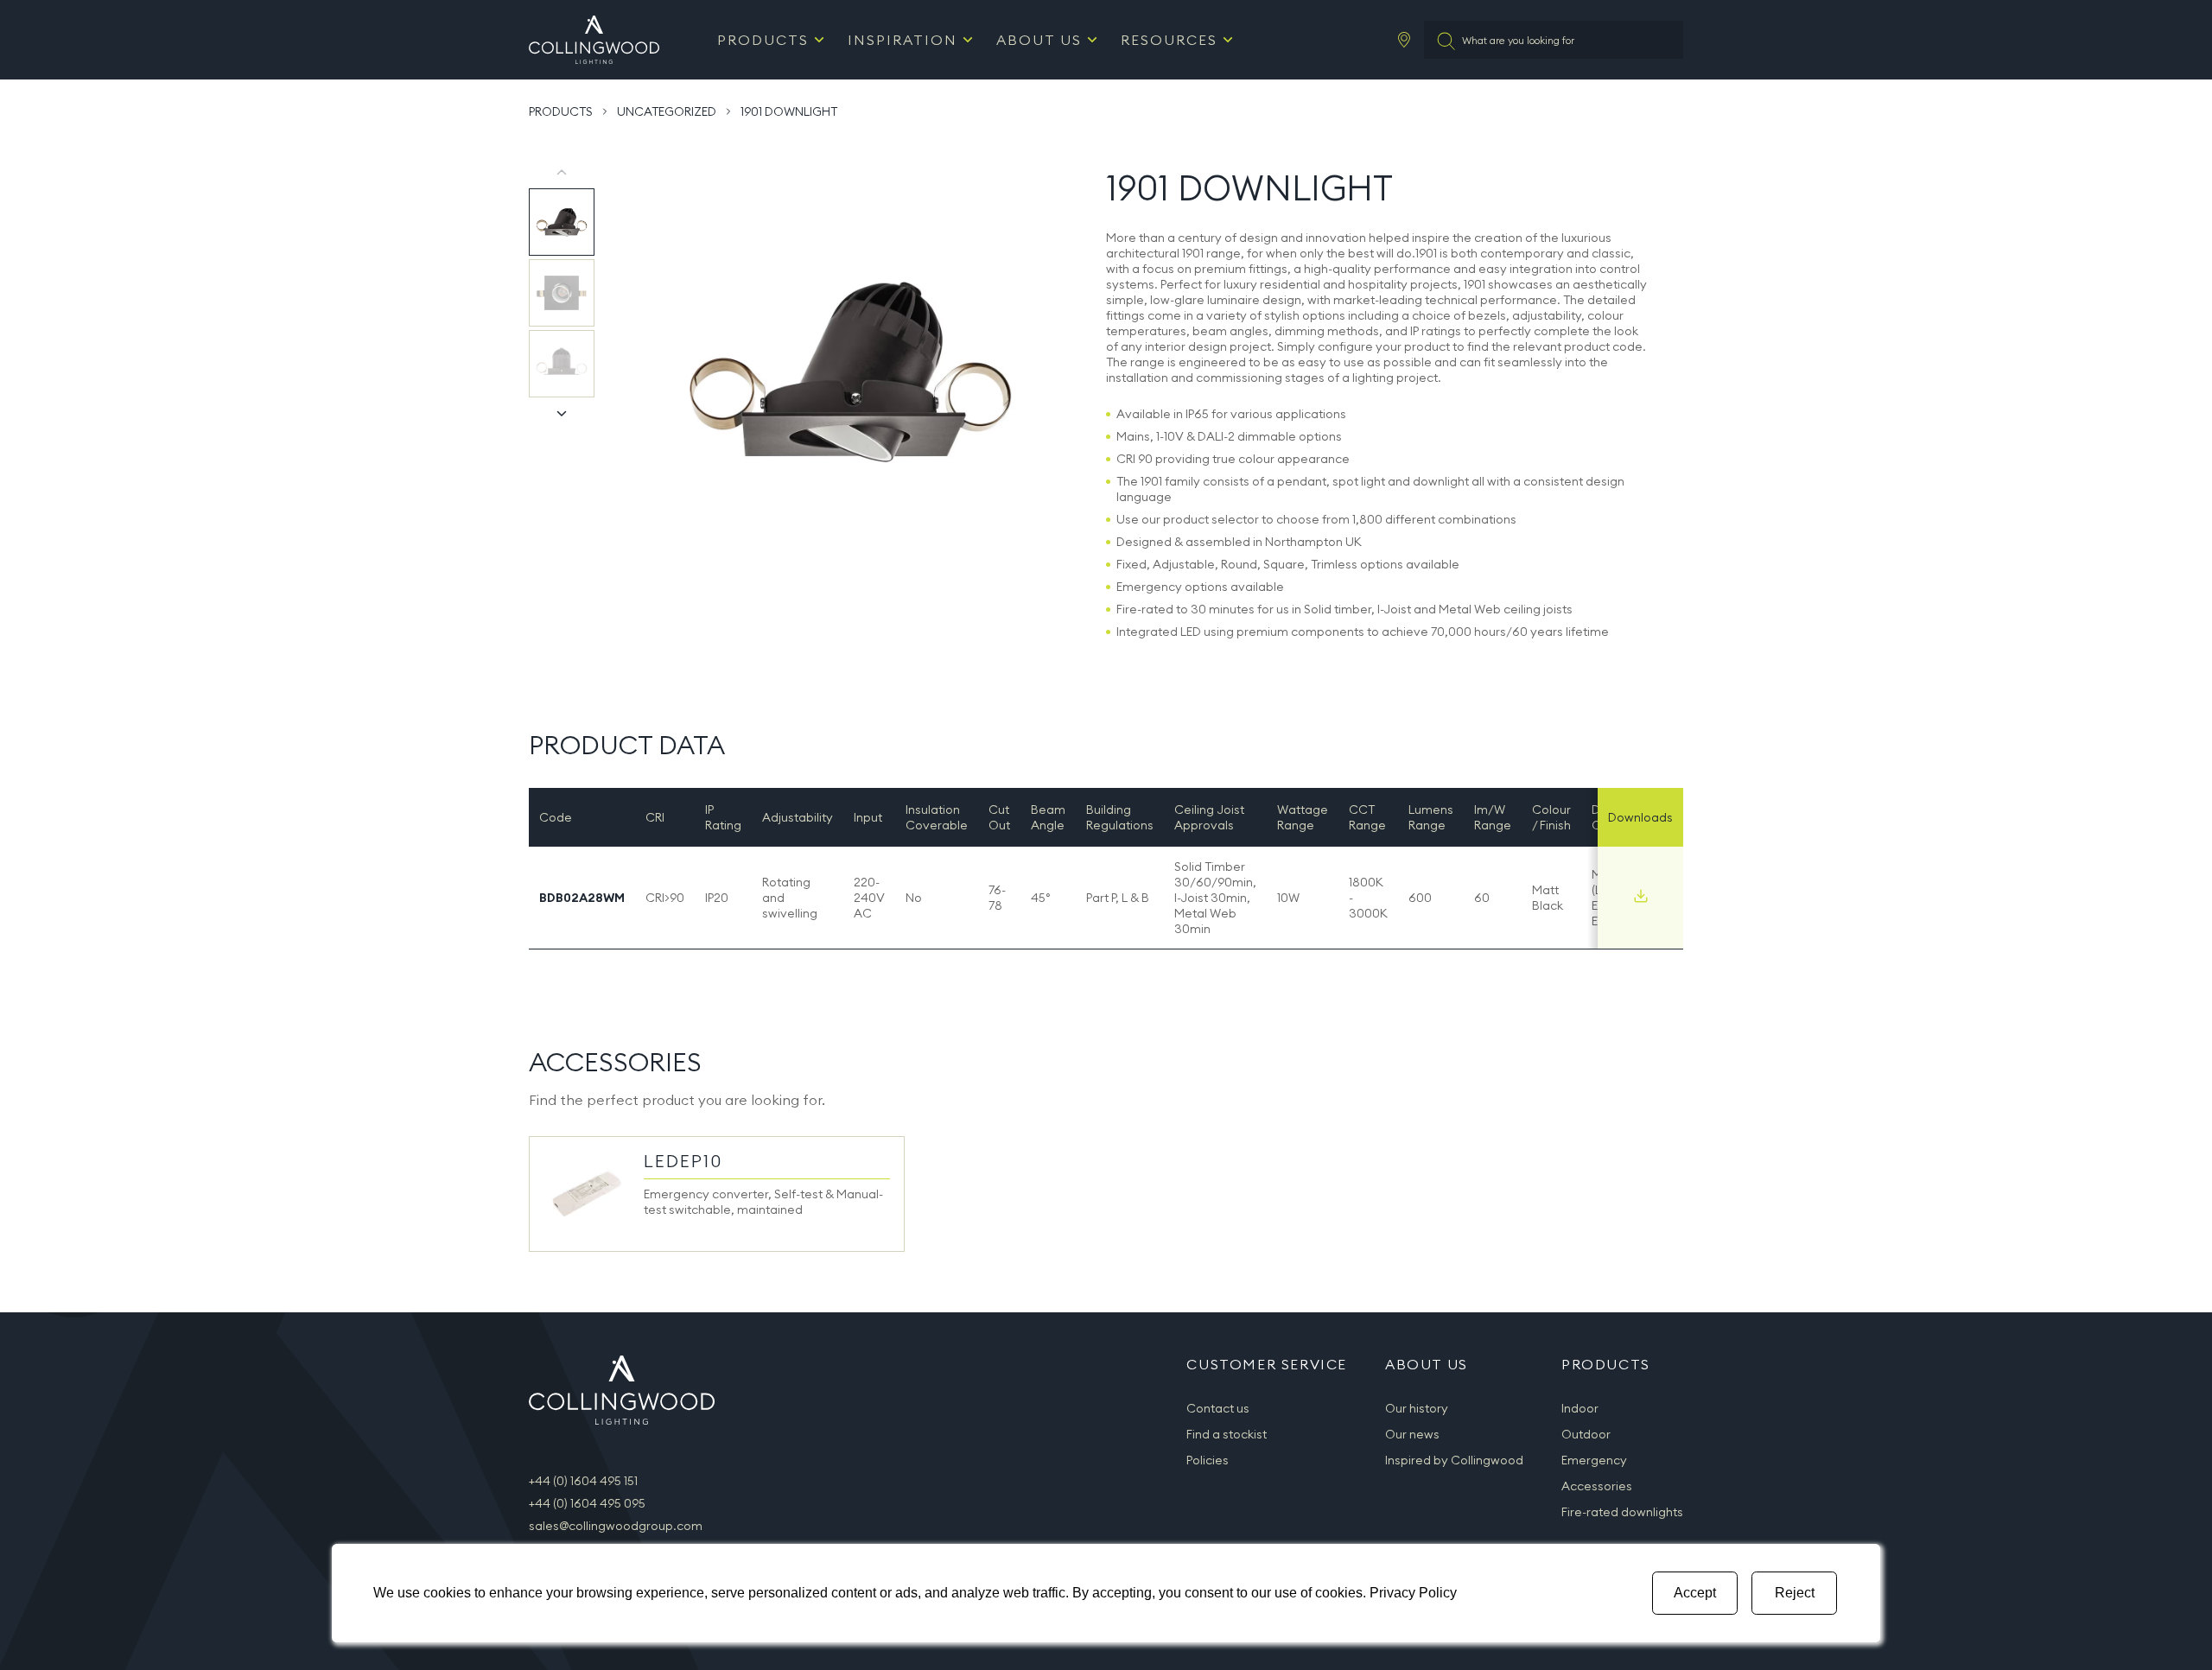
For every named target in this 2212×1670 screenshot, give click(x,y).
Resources (1169, 40)
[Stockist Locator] (1404, 40)
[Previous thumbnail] (562, 173)
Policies (1208, 1460)
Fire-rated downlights (1622, 1512)
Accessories (1597, 1486)
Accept (1695, 1593)
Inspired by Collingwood (1454, 1460)
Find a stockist (1227, 1434)
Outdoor (1586, 1434)
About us (1039, 40)
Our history (1417, 1408)
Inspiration (903, 40)
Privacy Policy (1413, 1593)
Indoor (1580, 1408)
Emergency (1594, 1460)
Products (763, 40)
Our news (1412, 1434)
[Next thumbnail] (562, 413)
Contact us (1218, 1408)
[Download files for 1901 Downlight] (1641, 896)
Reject (1795, 1593)
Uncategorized (667, 111)
